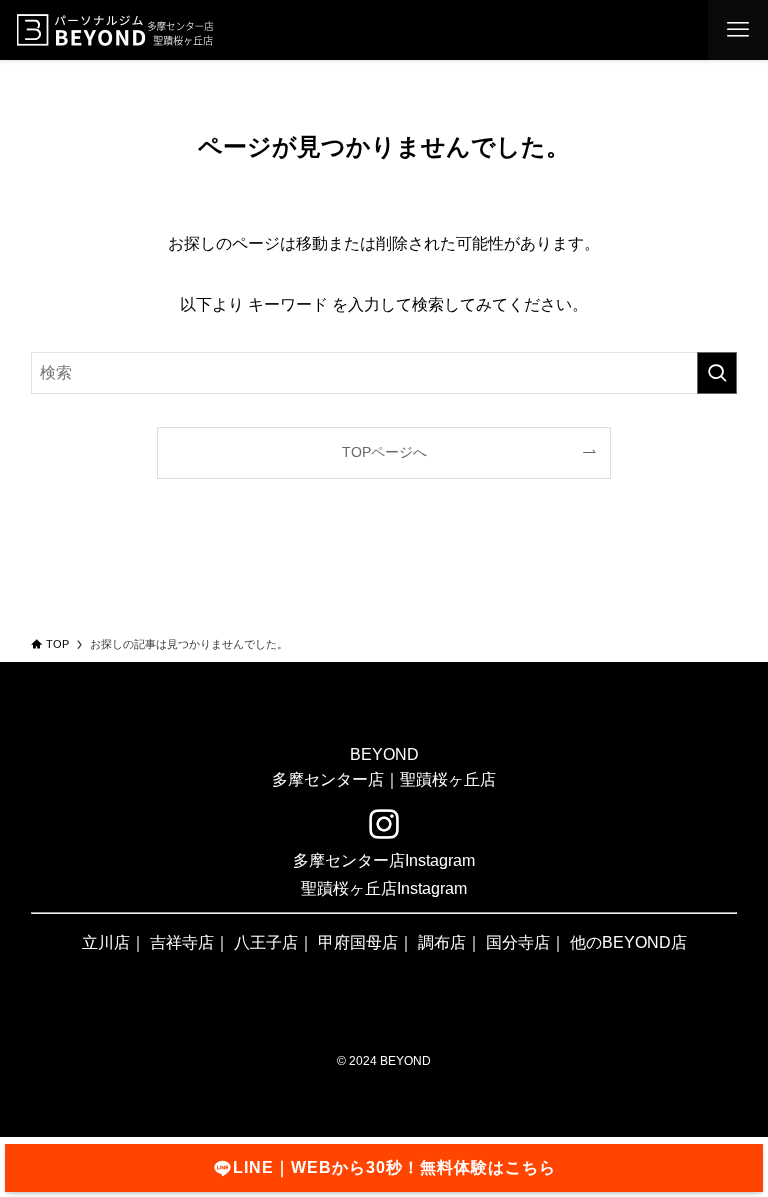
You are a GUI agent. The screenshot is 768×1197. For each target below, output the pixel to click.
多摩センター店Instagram (384, 860)
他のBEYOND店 (628, 942)
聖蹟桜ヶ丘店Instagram (384, 888)
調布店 (442, 942)
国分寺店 (518, 942)
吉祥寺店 (182, 942)
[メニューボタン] (738, 30)
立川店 (106, 942)
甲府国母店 (358, 942)
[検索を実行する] (717, 373)
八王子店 (266, 942)
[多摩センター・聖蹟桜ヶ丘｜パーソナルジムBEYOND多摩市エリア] (115, 30)
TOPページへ (384, 452)
